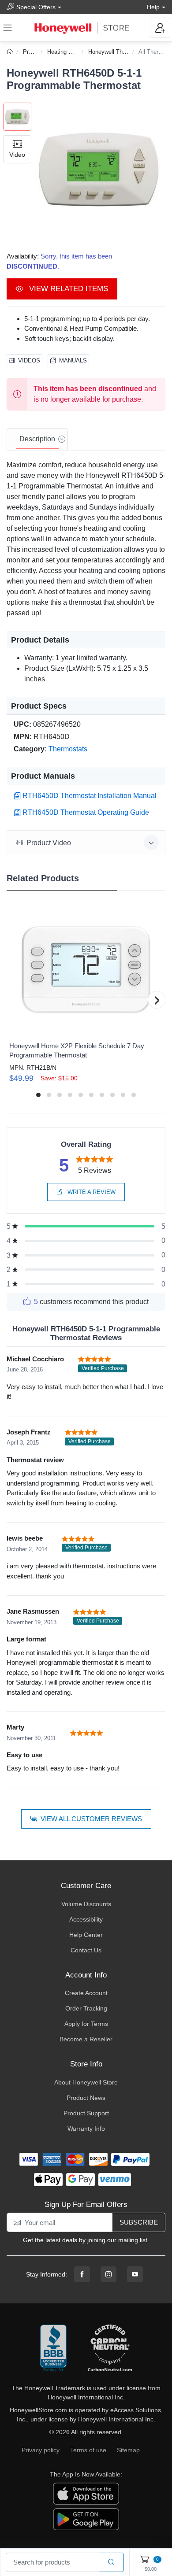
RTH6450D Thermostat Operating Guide (86, 812)
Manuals (73, 360)
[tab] (37, 440)
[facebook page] (82, 2274)
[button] (98, 170)
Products (34, 52)
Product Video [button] (49, 843)
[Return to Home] (11, 52)
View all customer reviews (91, 1819)
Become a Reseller (86, 2039)
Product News (86, 2098)
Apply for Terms (86, 2024)
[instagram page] (108, 2274)
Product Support (86, 2113)
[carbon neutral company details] (110, 2349)
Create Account (86, 1993)
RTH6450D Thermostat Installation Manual (90, 796)
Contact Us (86, 1950)
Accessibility (86, 1919)
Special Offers (36, 7)
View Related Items (67, 289)
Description (37, 439)
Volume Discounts (86, 1904)
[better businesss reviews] (53, 2349)
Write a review (91, 1192)
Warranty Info (86, 2129)
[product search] (111, 2563)
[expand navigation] (7, 28)
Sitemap (128, 2450)
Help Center (86, 1935)
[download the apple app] (86, 2493)
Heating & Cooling (70, 52)
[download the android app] (86, 2519)
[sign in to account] (160, 28)
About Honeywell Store (86, 2082)
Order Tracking (86, 2008)
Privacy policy (41, 2450)
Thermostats (68, 749)
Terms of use (88, 2450)
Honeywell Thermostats (118, 52)
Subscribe (139, 2222)
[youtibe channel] (135, 2274)
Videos (29, 360)
